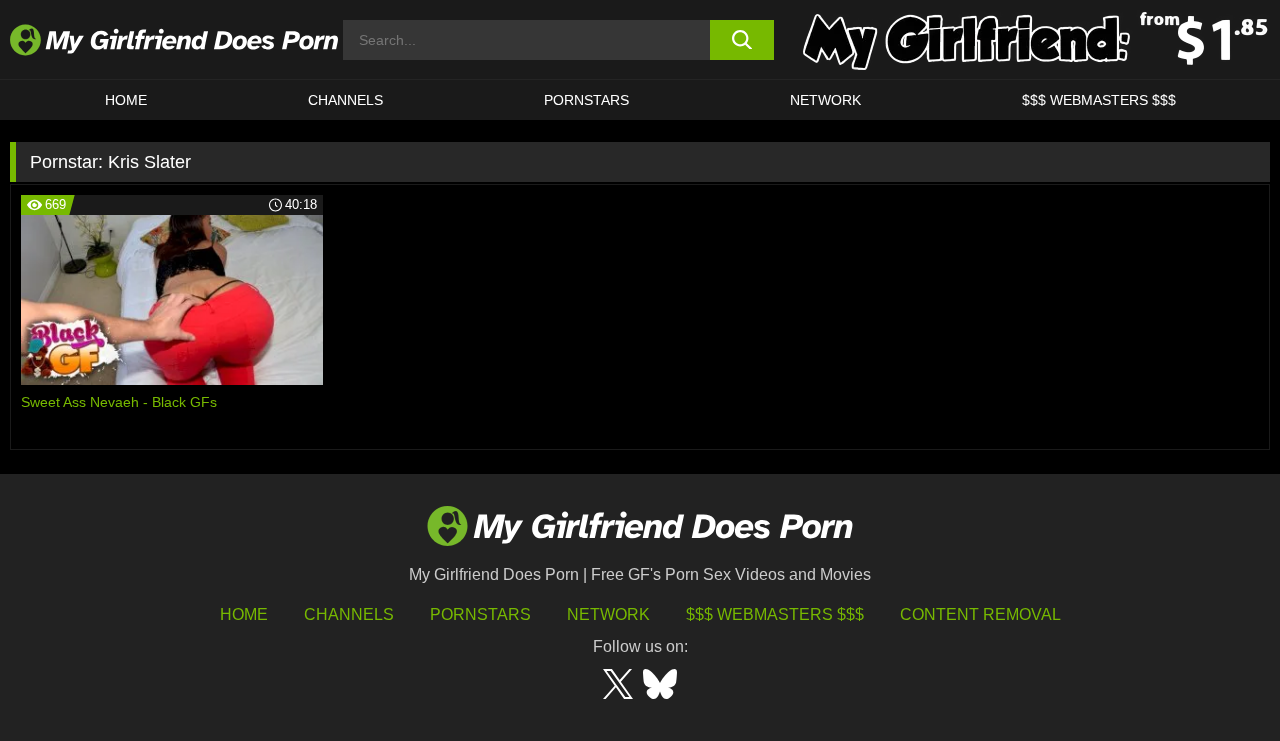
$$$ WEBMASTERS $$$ (1099, 100)
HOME (126, 100)
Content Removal (980, 614)
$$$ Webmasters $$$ (775, 614)
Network (825, 100)
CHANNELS (345, 100)
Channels (349, 614)
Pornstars (586, 100)
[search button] (742, 40)
